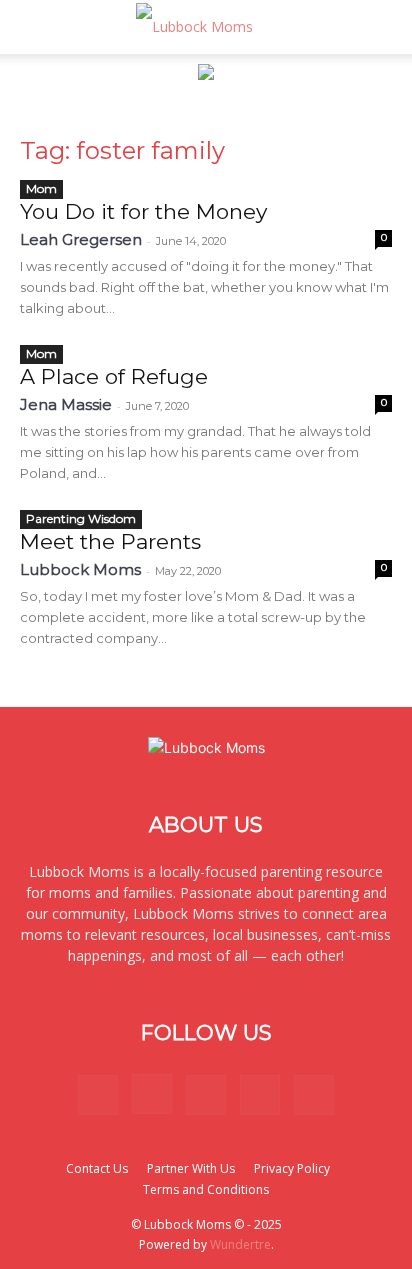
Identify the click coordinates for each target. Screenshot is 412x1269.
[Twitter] (260, 1095)
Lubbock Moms (80, 569)
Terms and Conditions (206, 1189)
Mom (41, 188)
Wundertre (240, 1244)
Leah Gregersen (81, 239)
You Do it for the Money (143, 211)
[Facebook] (98, 1095)
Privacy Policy (292, 1168)
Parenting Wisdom (81, 518)
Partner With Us (191, 1168)
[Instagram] (152, 1094)
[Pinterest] (206, 1095)
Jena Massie (66, 404)
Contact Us (97, 1168)
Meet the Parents (110, 541)
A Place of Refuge (114, 376)
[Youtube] (314, 1095)
